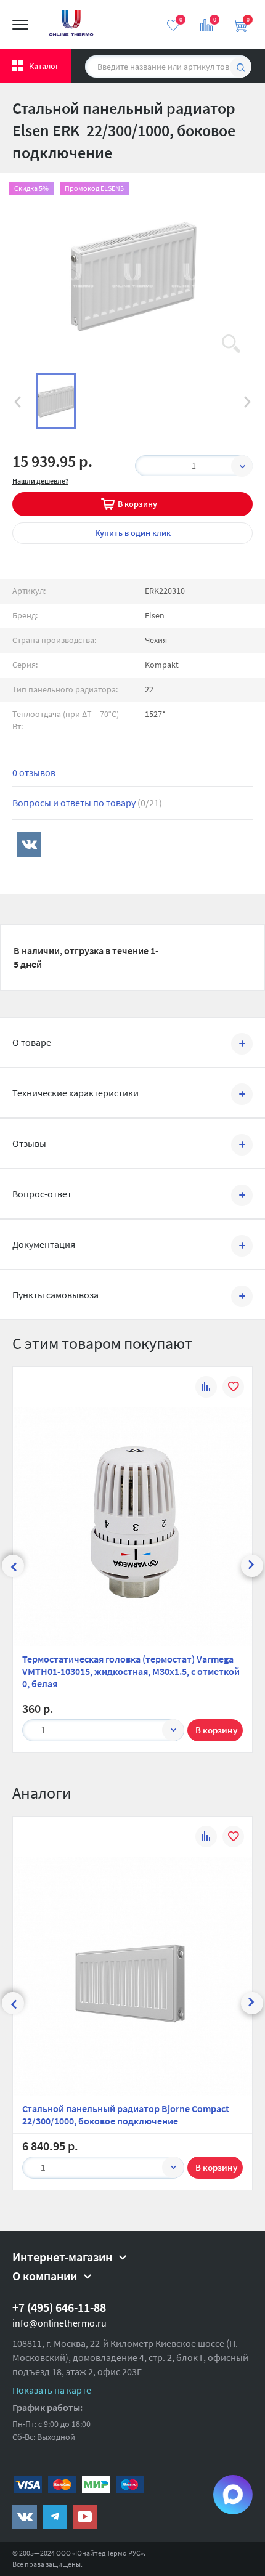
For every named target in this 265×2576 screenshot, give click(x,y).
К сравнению (206, 1389)
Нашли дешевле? (40, 481)
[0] (173, 25)
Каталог (44, 66)
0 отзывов (34, 772)
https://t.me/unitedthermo (55, 2517)
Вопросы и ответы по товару (87, 803)
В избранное (233, 1389)
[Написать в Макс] (233, 2495)
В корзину (137, 504)
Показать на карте (52, 2390)
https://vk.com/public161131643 (25, 2517)
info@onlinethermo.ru (59, 2323)
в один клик (133, 533)
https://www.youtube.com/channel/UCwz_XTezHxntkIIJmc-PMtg (85, 2517)
